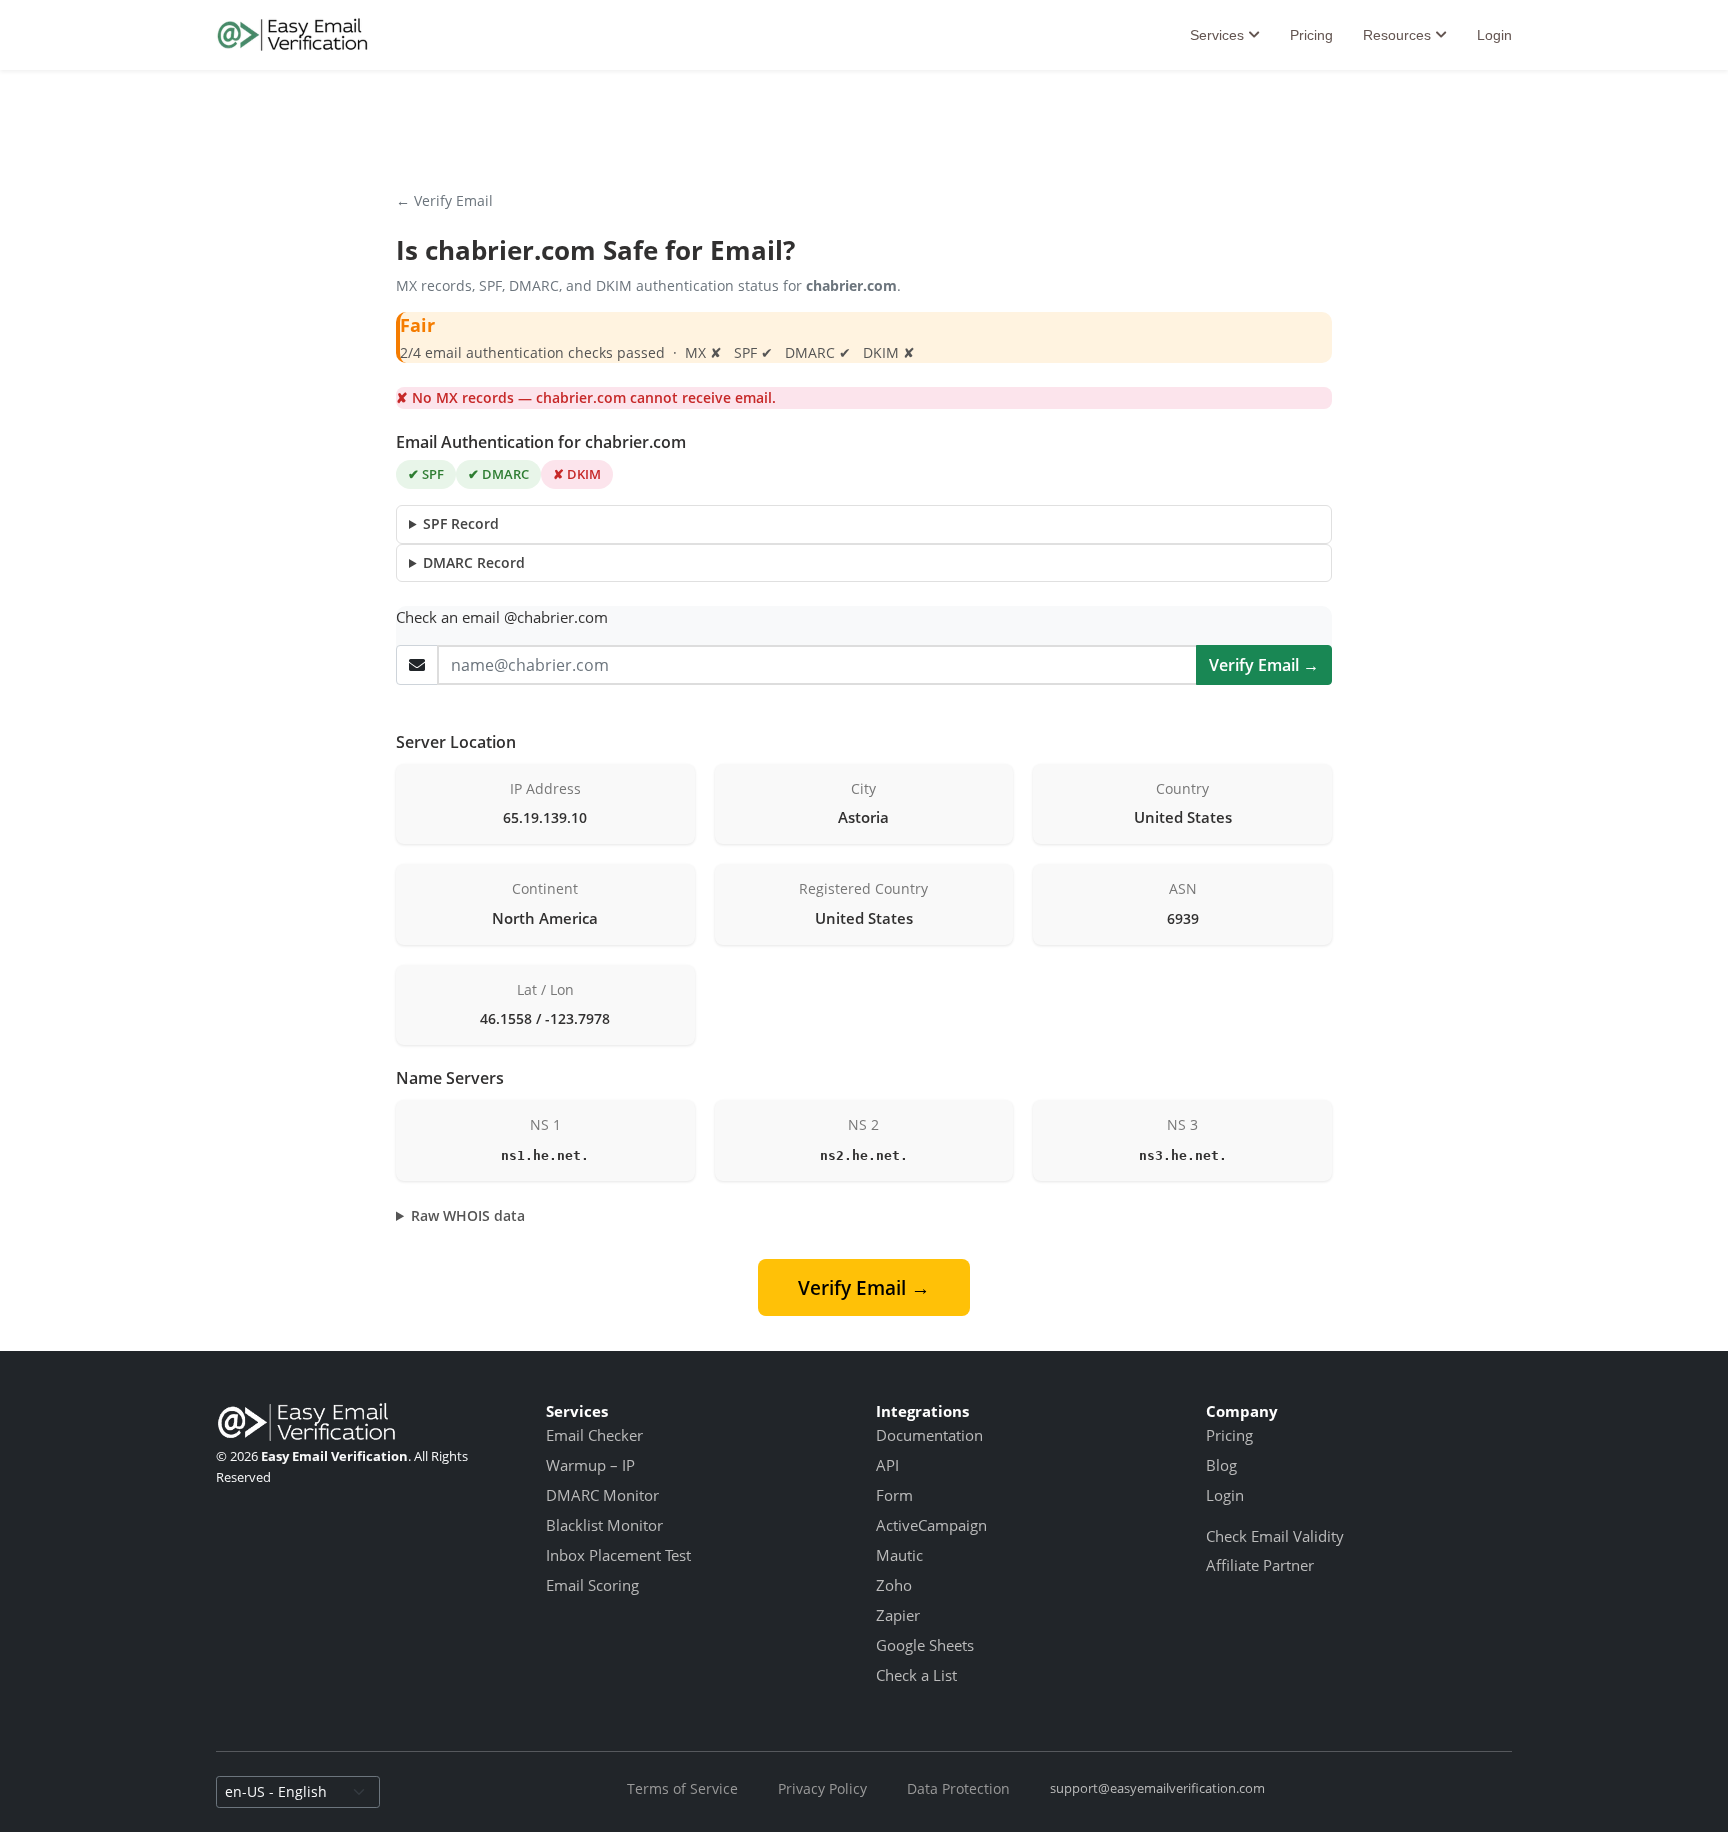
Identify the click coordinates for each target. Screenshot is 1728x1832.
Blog (1221, 1465)
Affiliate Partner (1260, 1565)
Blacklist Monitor (604, 1525)
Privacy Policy (822, 1788)
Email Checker (594, 1435)
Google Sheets (925, 1645)
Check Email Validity (1275, 1536)
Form (894, 1495)
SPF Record (461, 523)
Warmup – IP (590, 1465)
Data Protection (958, 1788)
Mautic (899, 1555)
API (887, 1465)
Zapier (898, 1615)
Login (1494, 35)
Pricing (1311, 35)
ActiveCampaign (931, 1525)
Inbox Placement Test (618, 1555)
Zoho (894, 1585)
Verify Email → (1264, 665)
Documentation (929, 1435)
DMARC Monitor (602, 1495)
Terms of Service (682, 1788)
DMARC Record (474, 562)
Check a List (916, 1675)
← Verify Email (444, 200)
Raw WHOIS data (468, 1215)
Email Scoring (592, 1585)
